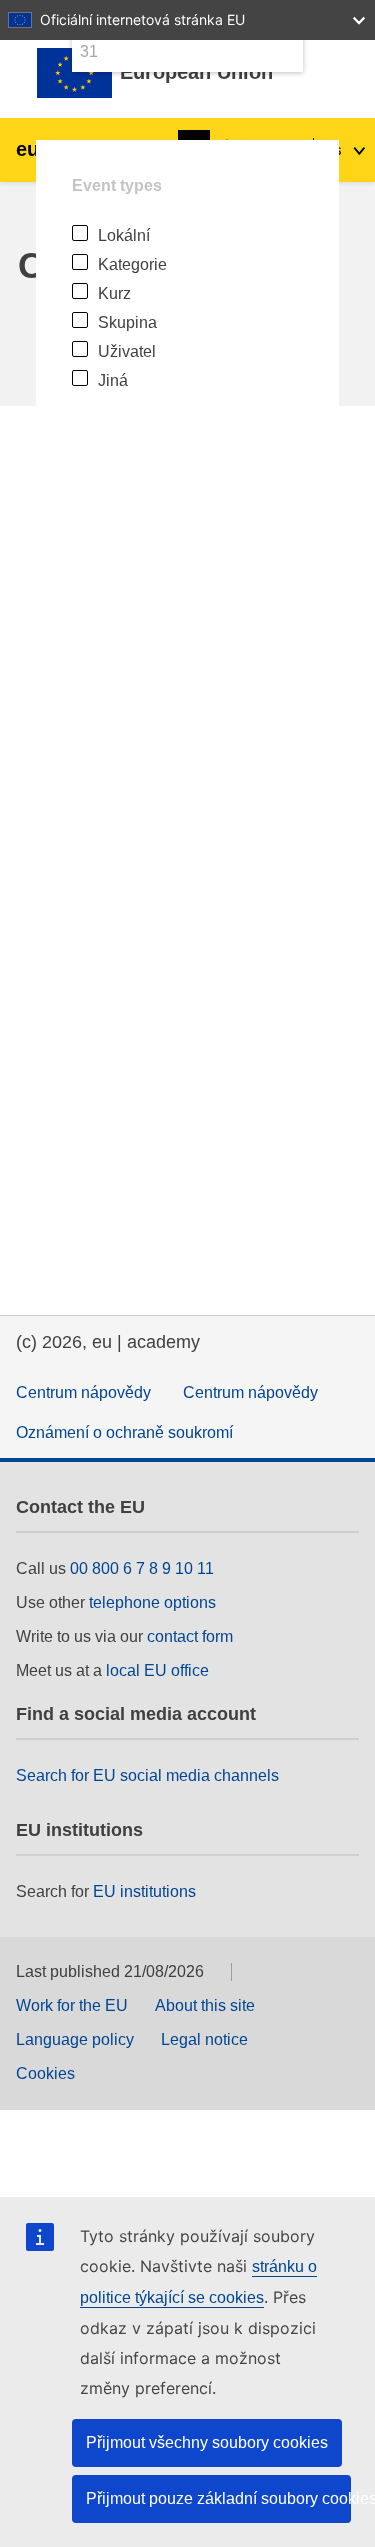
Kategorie (132, 264)
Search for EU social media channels (147, 1775)
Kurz (114, 293)
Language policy (75, 2039)
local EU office (157, 1670)
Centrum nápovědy (83, 1392)
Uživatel (127, 351)
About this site (205, 2005)
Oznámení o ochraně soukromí (124, 1432)
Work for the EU (72, 2005)
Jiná (113, 380)
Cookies (45, 2073)
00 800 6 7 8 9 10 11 (142, 1568)
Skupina (127, 322)
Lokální (124, 235)
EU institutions (144, 1891)
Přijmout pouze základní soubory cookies (218, 2498)
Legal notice (204, 2039)
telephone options (152, 1602)
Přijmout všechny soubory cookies (207, 2442)
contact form (190, 1636)
